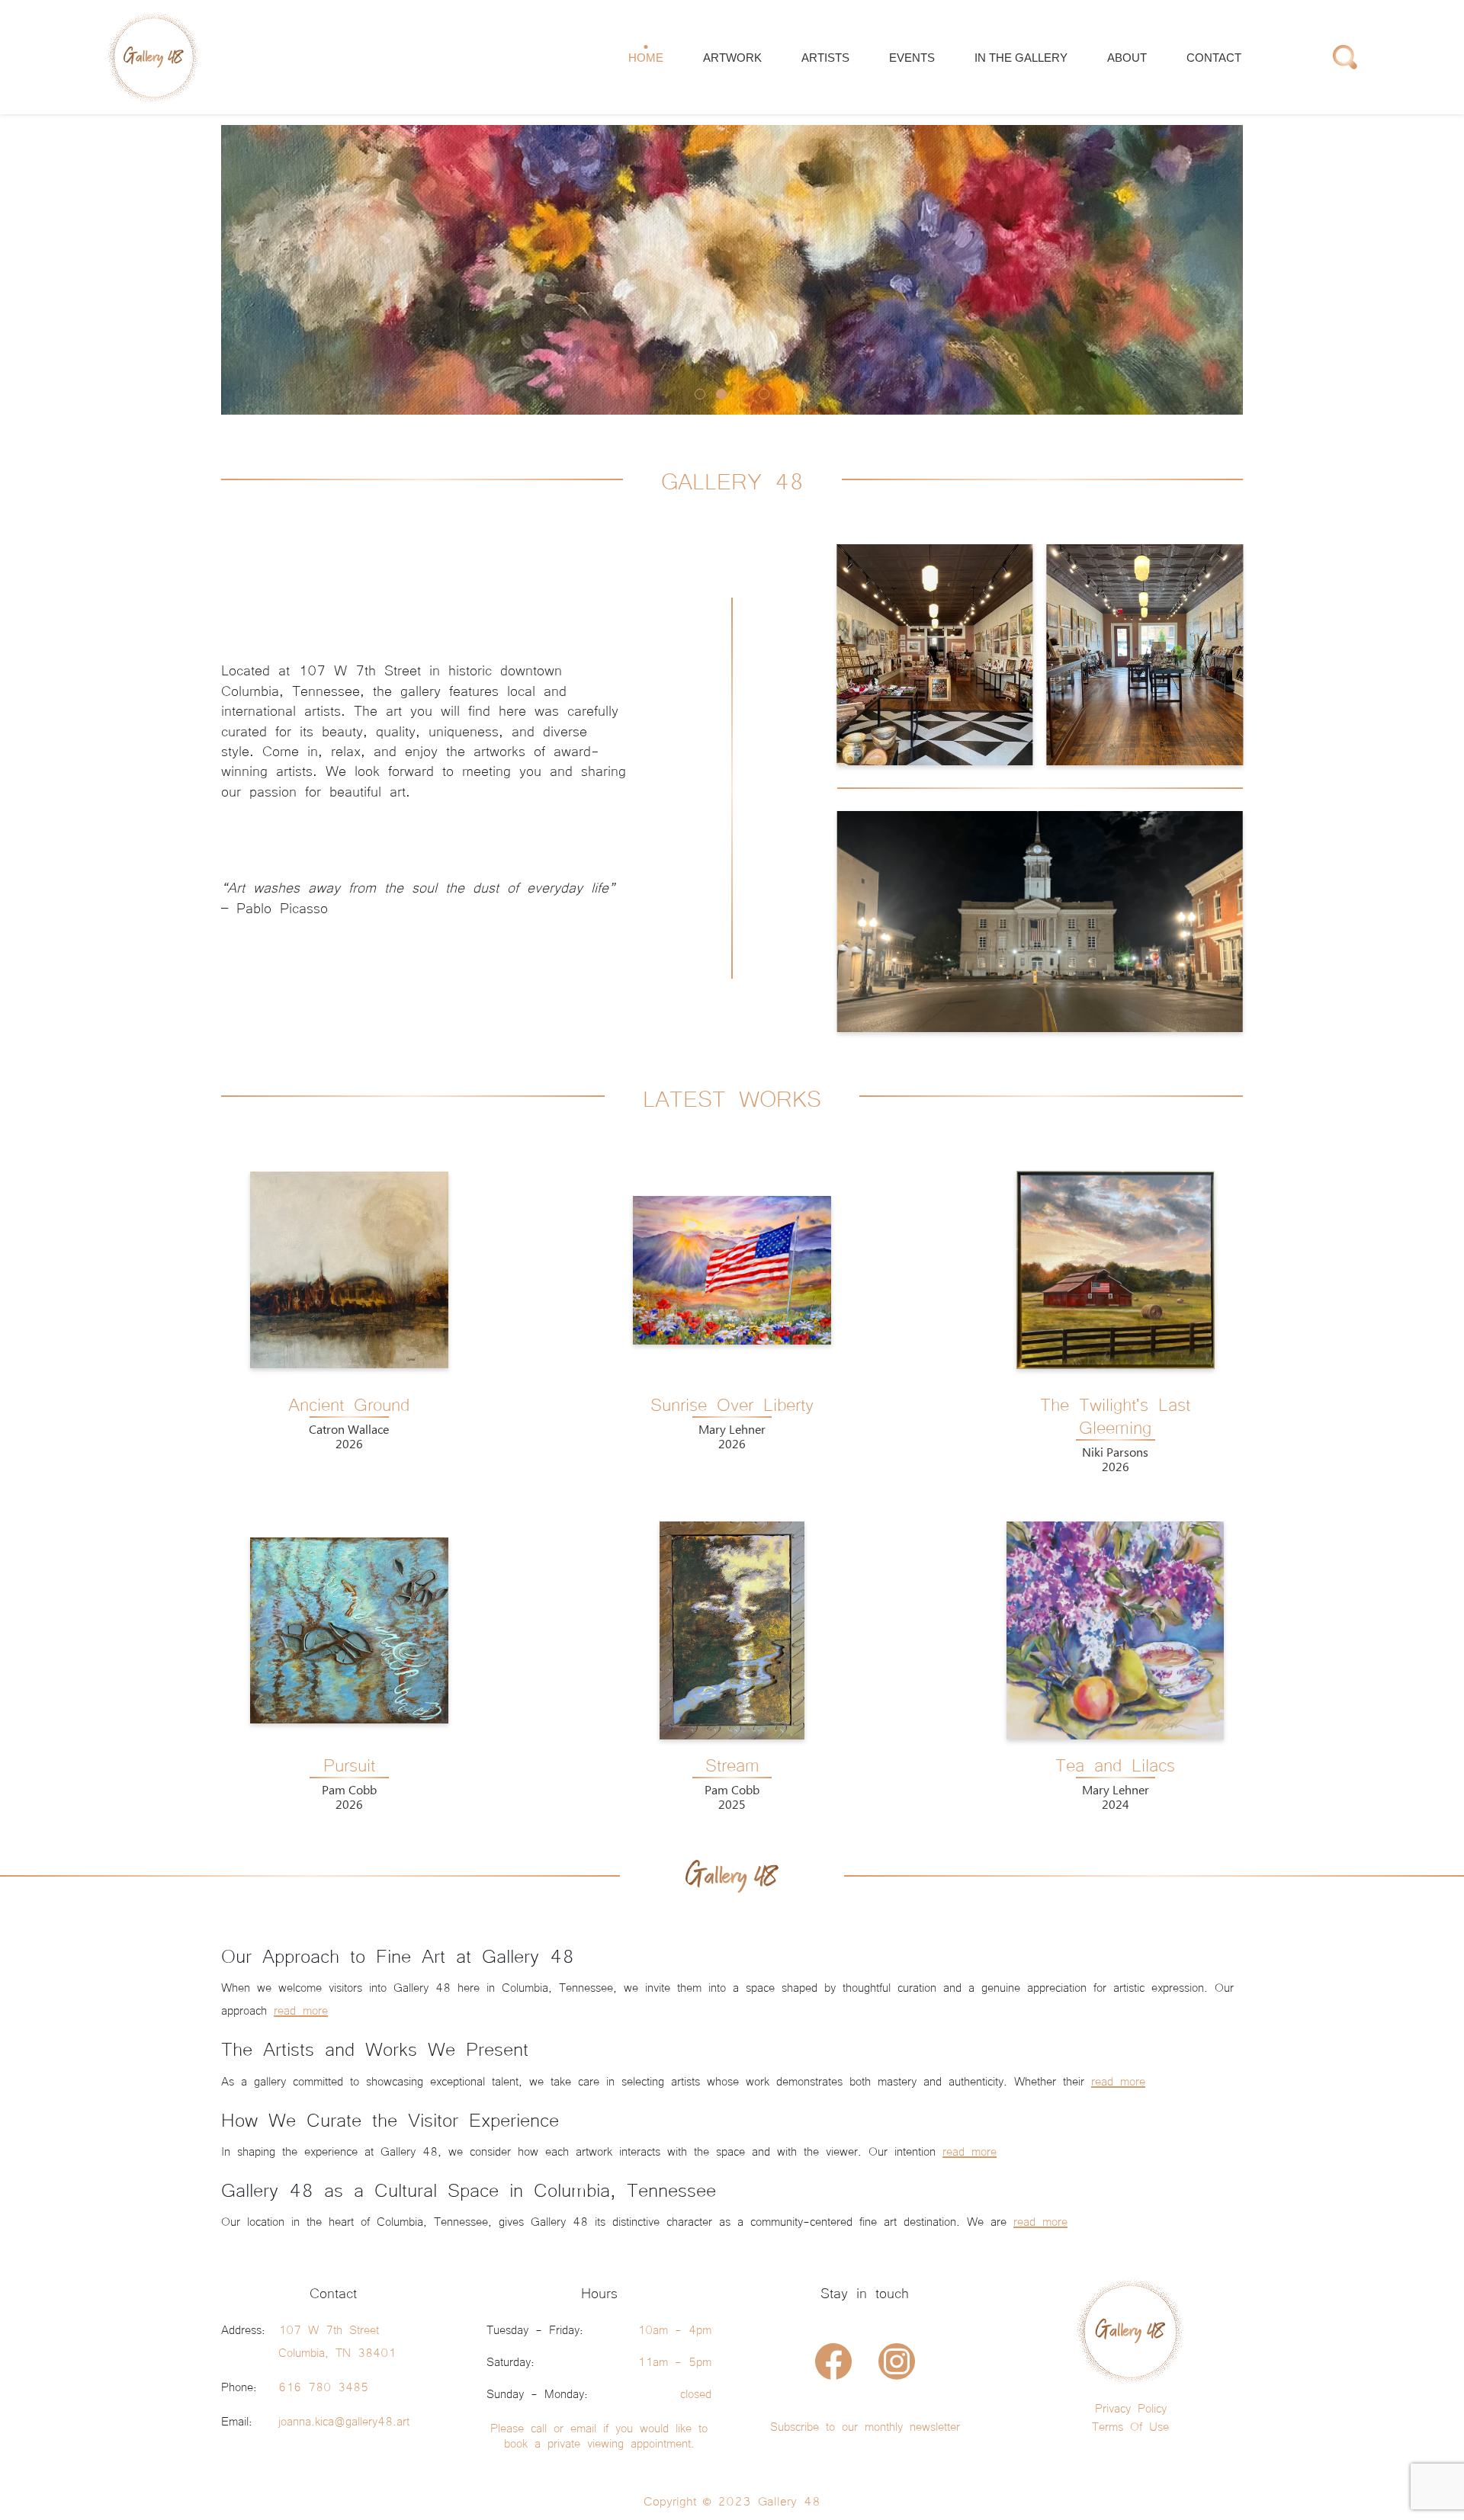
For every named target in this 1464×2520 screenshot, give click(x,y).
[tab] (700, 394)
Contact (1214, 58)
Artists (825, 58)
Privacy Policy (1131, 2407)
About (1127, 58)
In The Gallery (1021, 58)
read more (301, 2009)
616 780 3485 (323, 2386)
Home (646, 58)
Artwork (732, 58)
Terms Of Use (1130, 2425)
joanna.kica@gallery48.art (344, 2420)
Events (912, 58)
